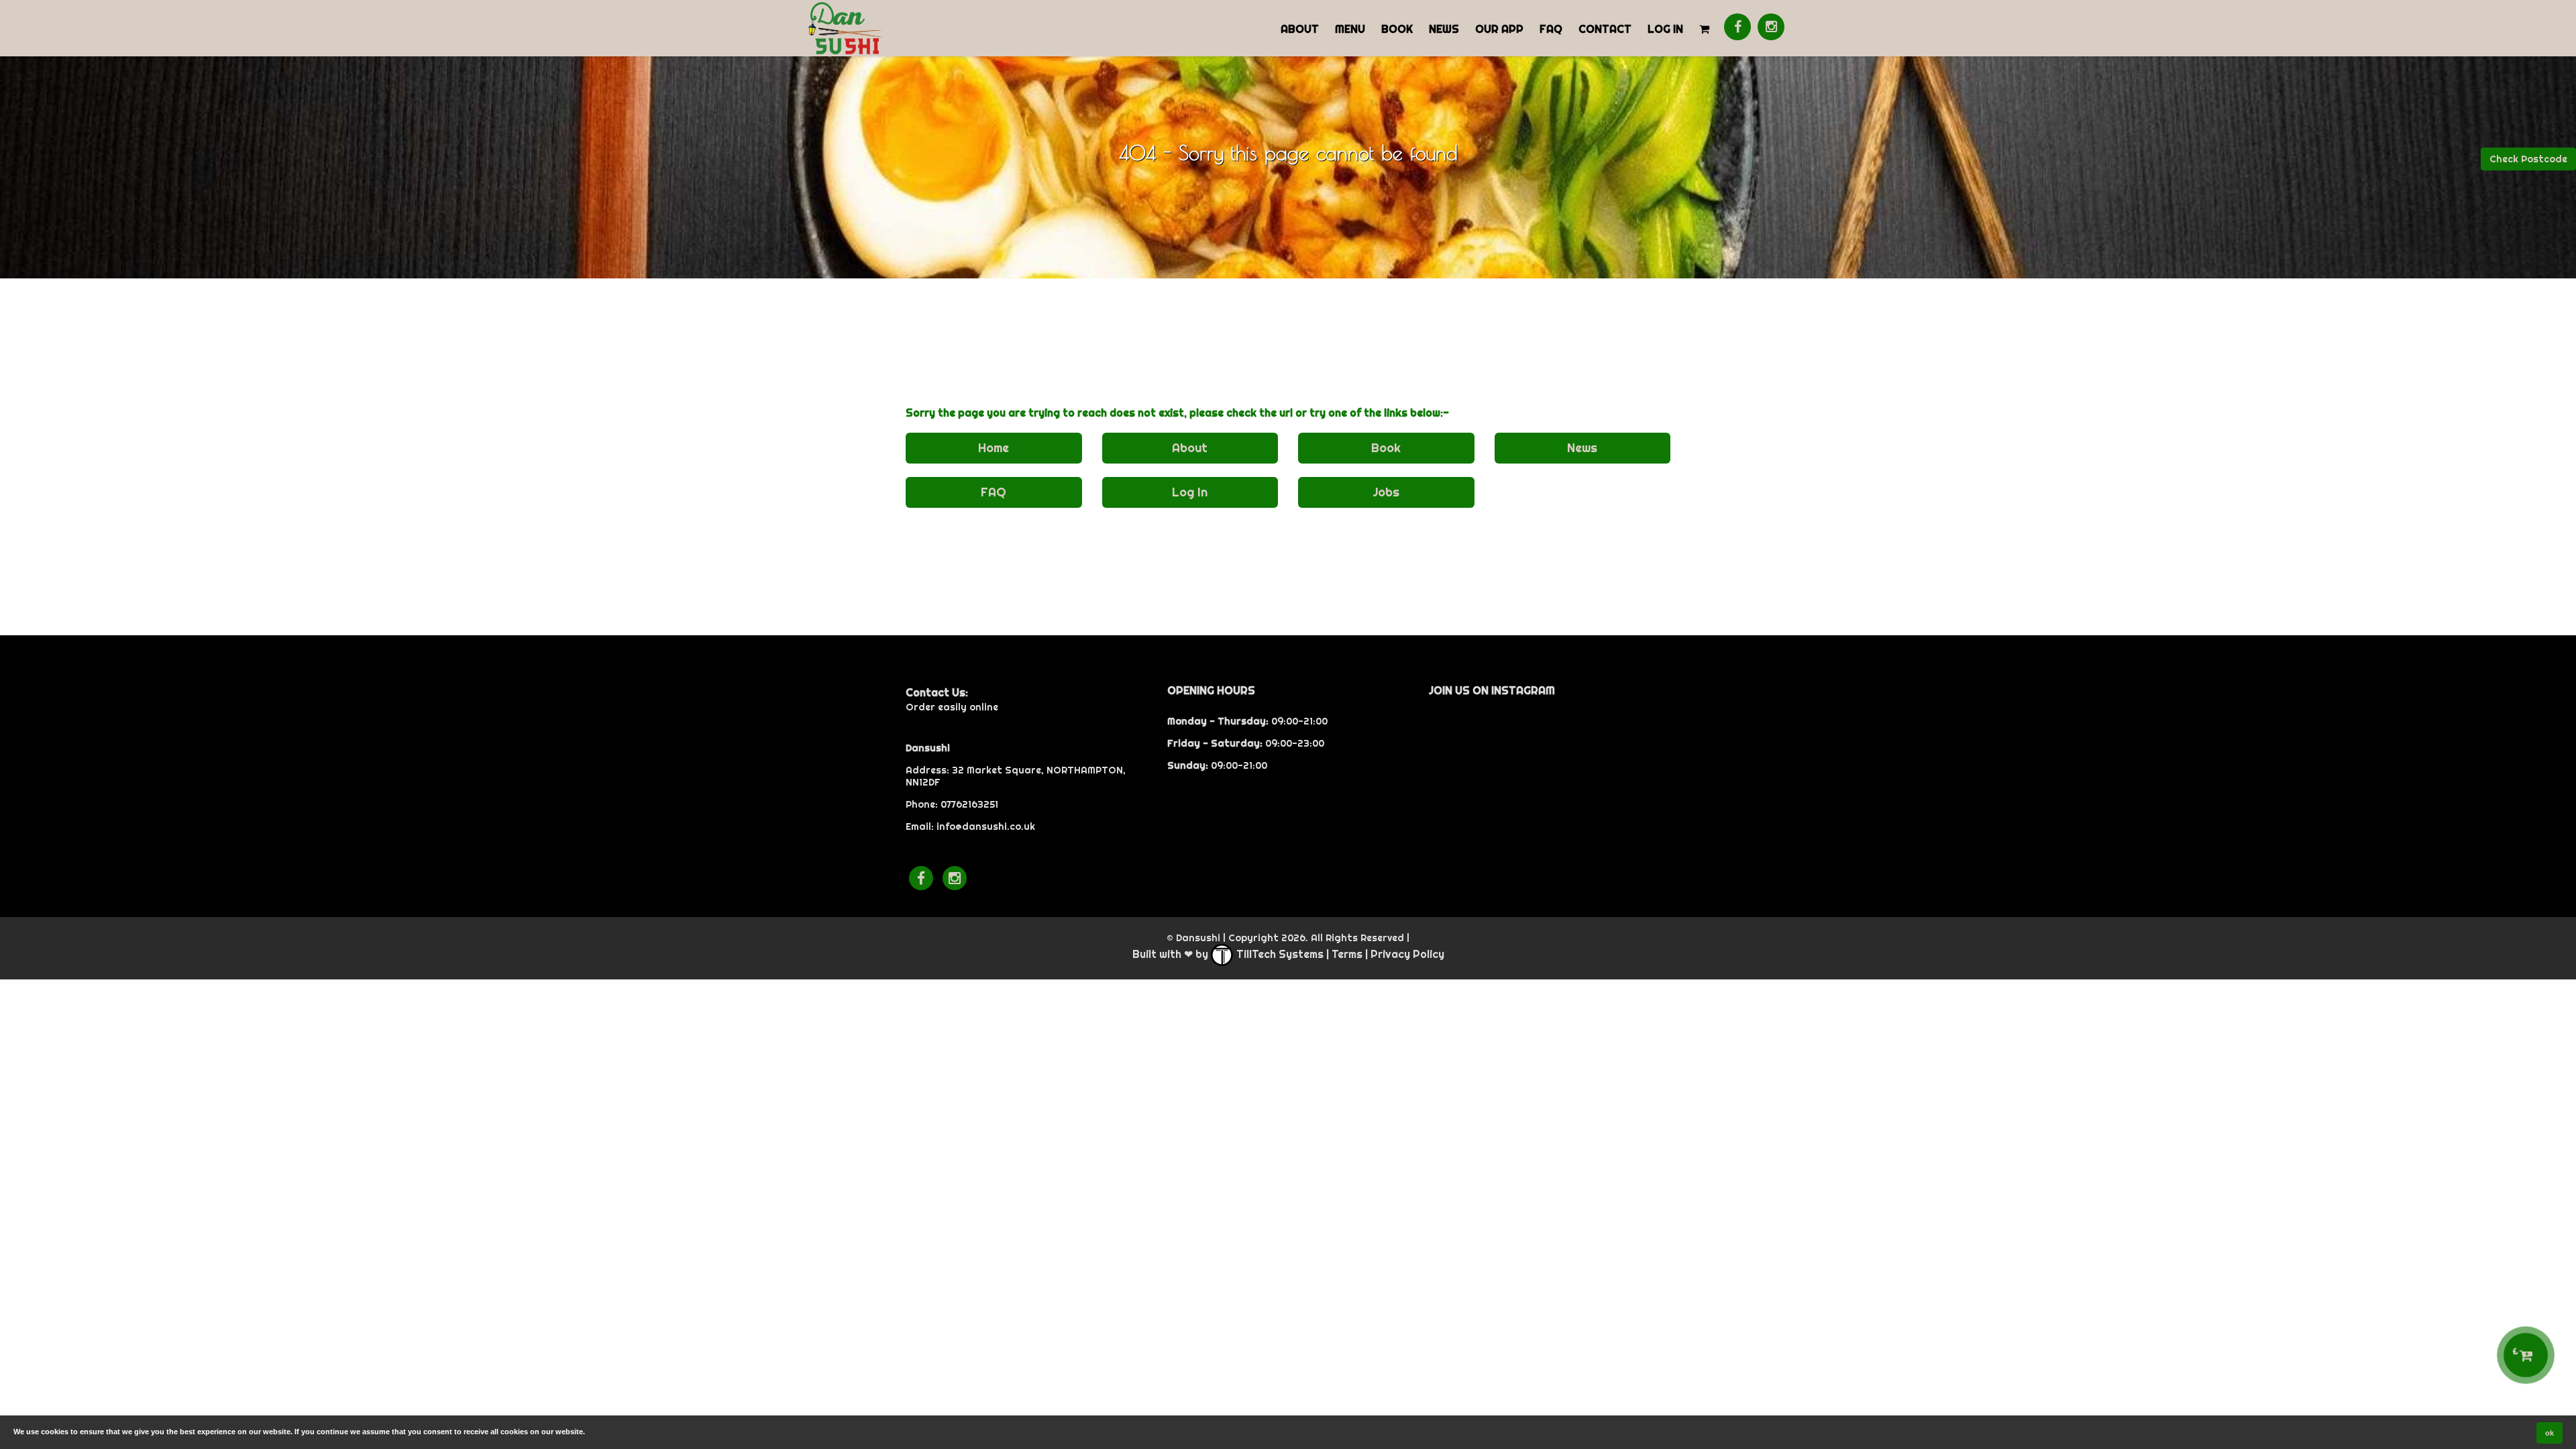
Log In (1665, 29)
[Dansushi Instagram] (1771, 27)
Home (994, 448)
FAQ (1551, 29)
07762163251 (969, 804)
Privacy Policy (1407, 954)
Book (1397, 29)
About (1300, 29)
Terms (1347, 954)
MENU (1350, 29)
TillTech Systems (1279, 954)
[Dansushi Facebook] (1737, 27)
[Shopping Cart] (1704, 28)
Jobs (1386, 492)
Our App (1499, 29)
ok (2550, 1433)
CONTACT (1605, 29)
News (1444, 29)
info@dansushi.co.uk (986, 826)
